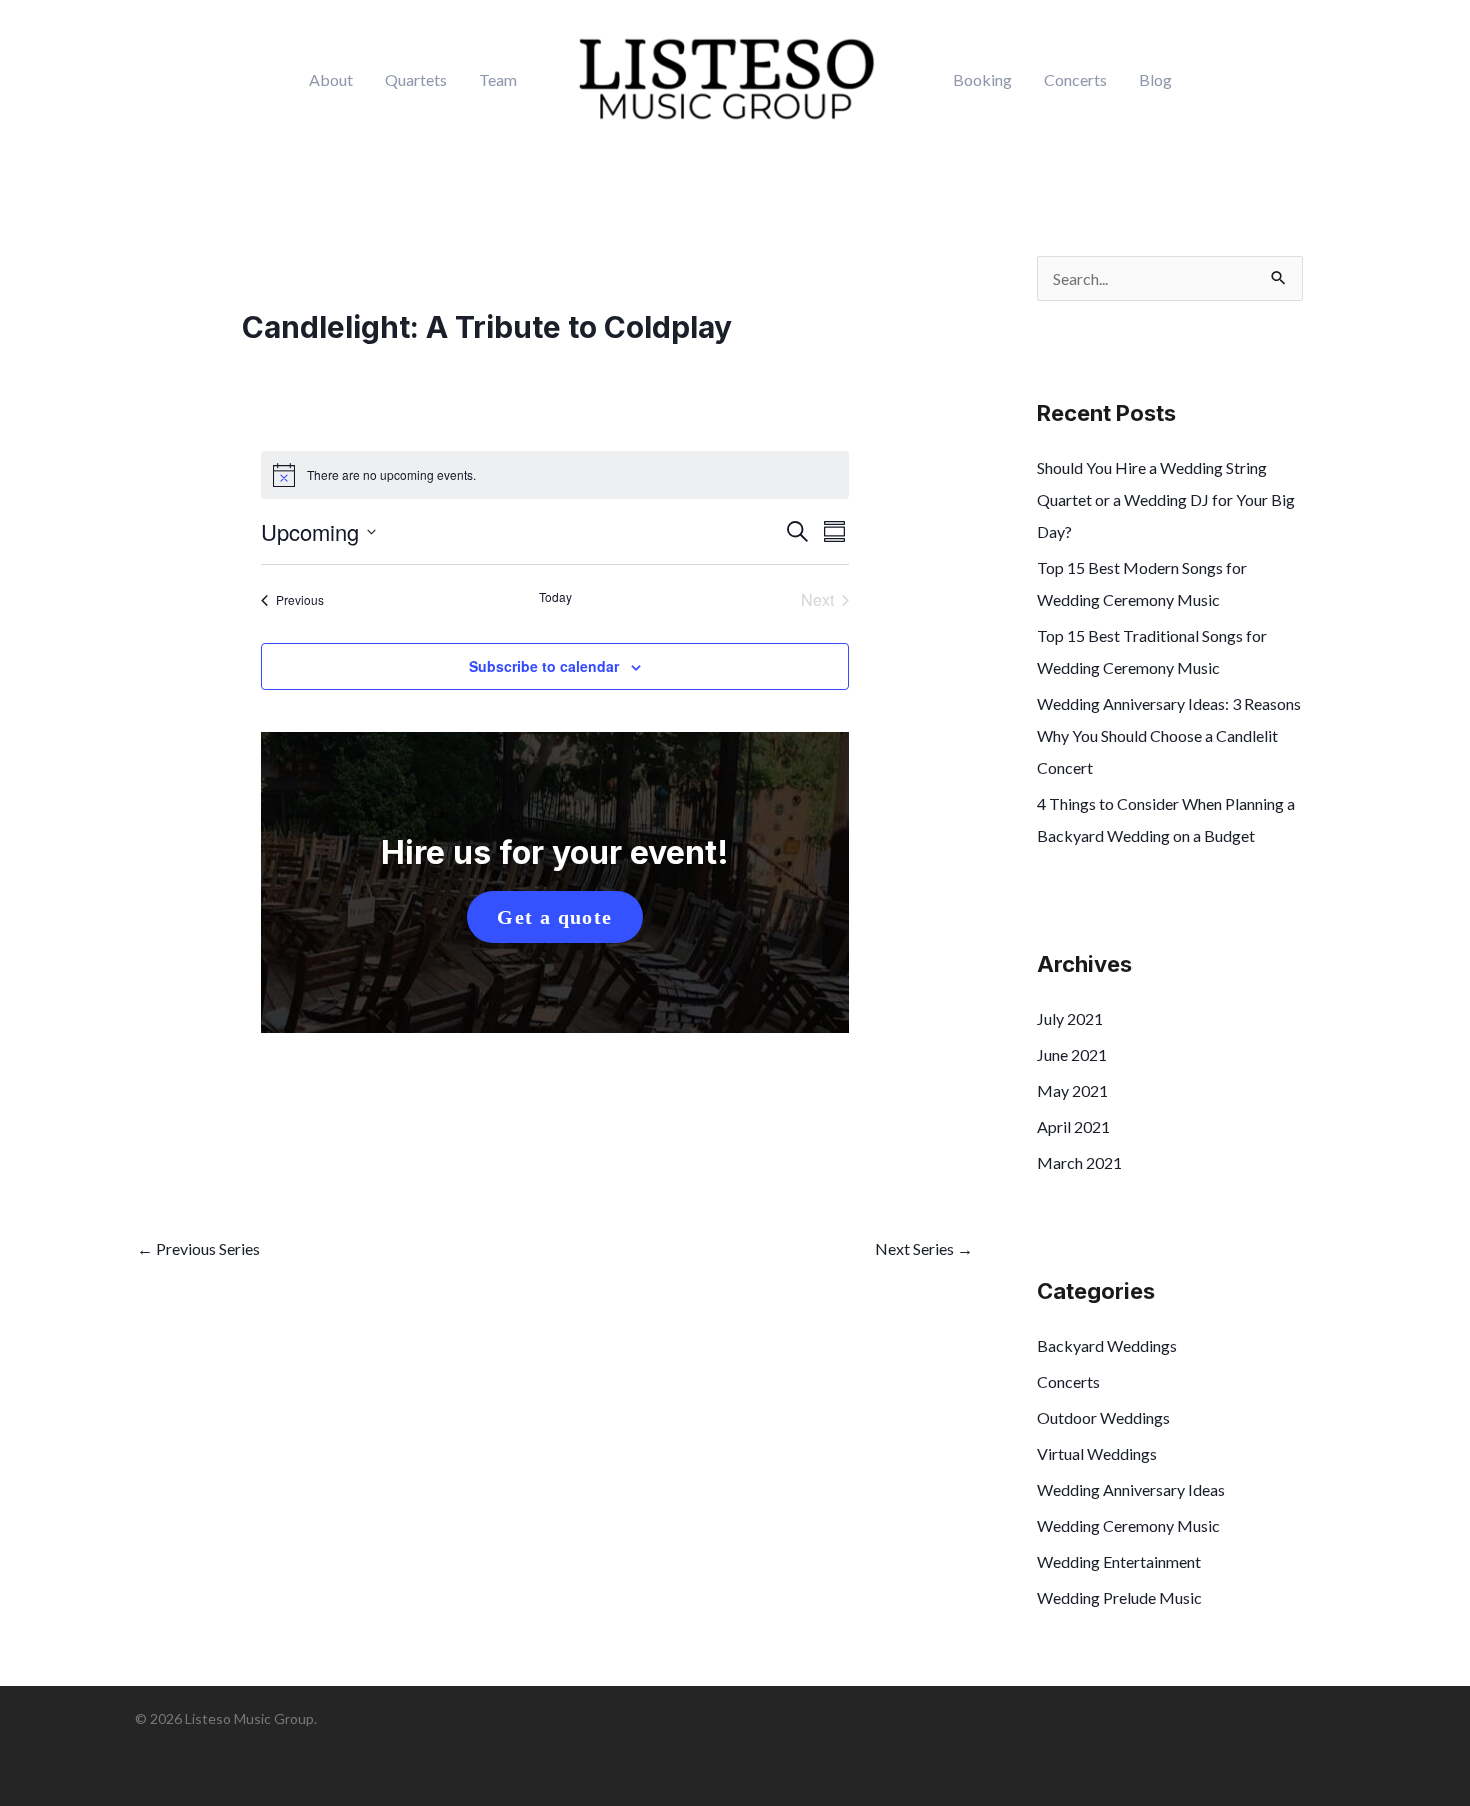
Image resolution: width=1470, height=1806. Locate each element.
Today (555, 597)
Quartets (416, 80)
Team (498, 80)
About (331, 80)
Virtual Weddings (1097, 1453)
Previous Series (198, 1248)
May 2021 (1072, 1090)
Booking (982, 80)
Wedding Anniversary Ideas (1131, 1489)
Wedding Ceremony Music (1128, 1525)
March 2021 (1079, 1162)
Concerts (1075, 80)
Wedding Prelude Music (1119, 1597)
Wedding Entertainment (1119, 1561)
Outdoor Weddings (1103, 1417)
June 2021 (1072, 1054)
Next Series (924, 1248)
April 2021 (1073, 1126)
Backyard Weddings (1107, 1345)
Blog (1155, 80)
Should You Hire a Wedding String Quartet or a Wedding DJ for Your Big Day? (1166, 499)
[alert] (555, 475)
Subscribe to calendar (544, 666)
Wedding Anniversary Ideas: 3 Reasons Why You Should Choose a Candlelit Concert (1169, 735)
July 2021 (1070, 1018)
